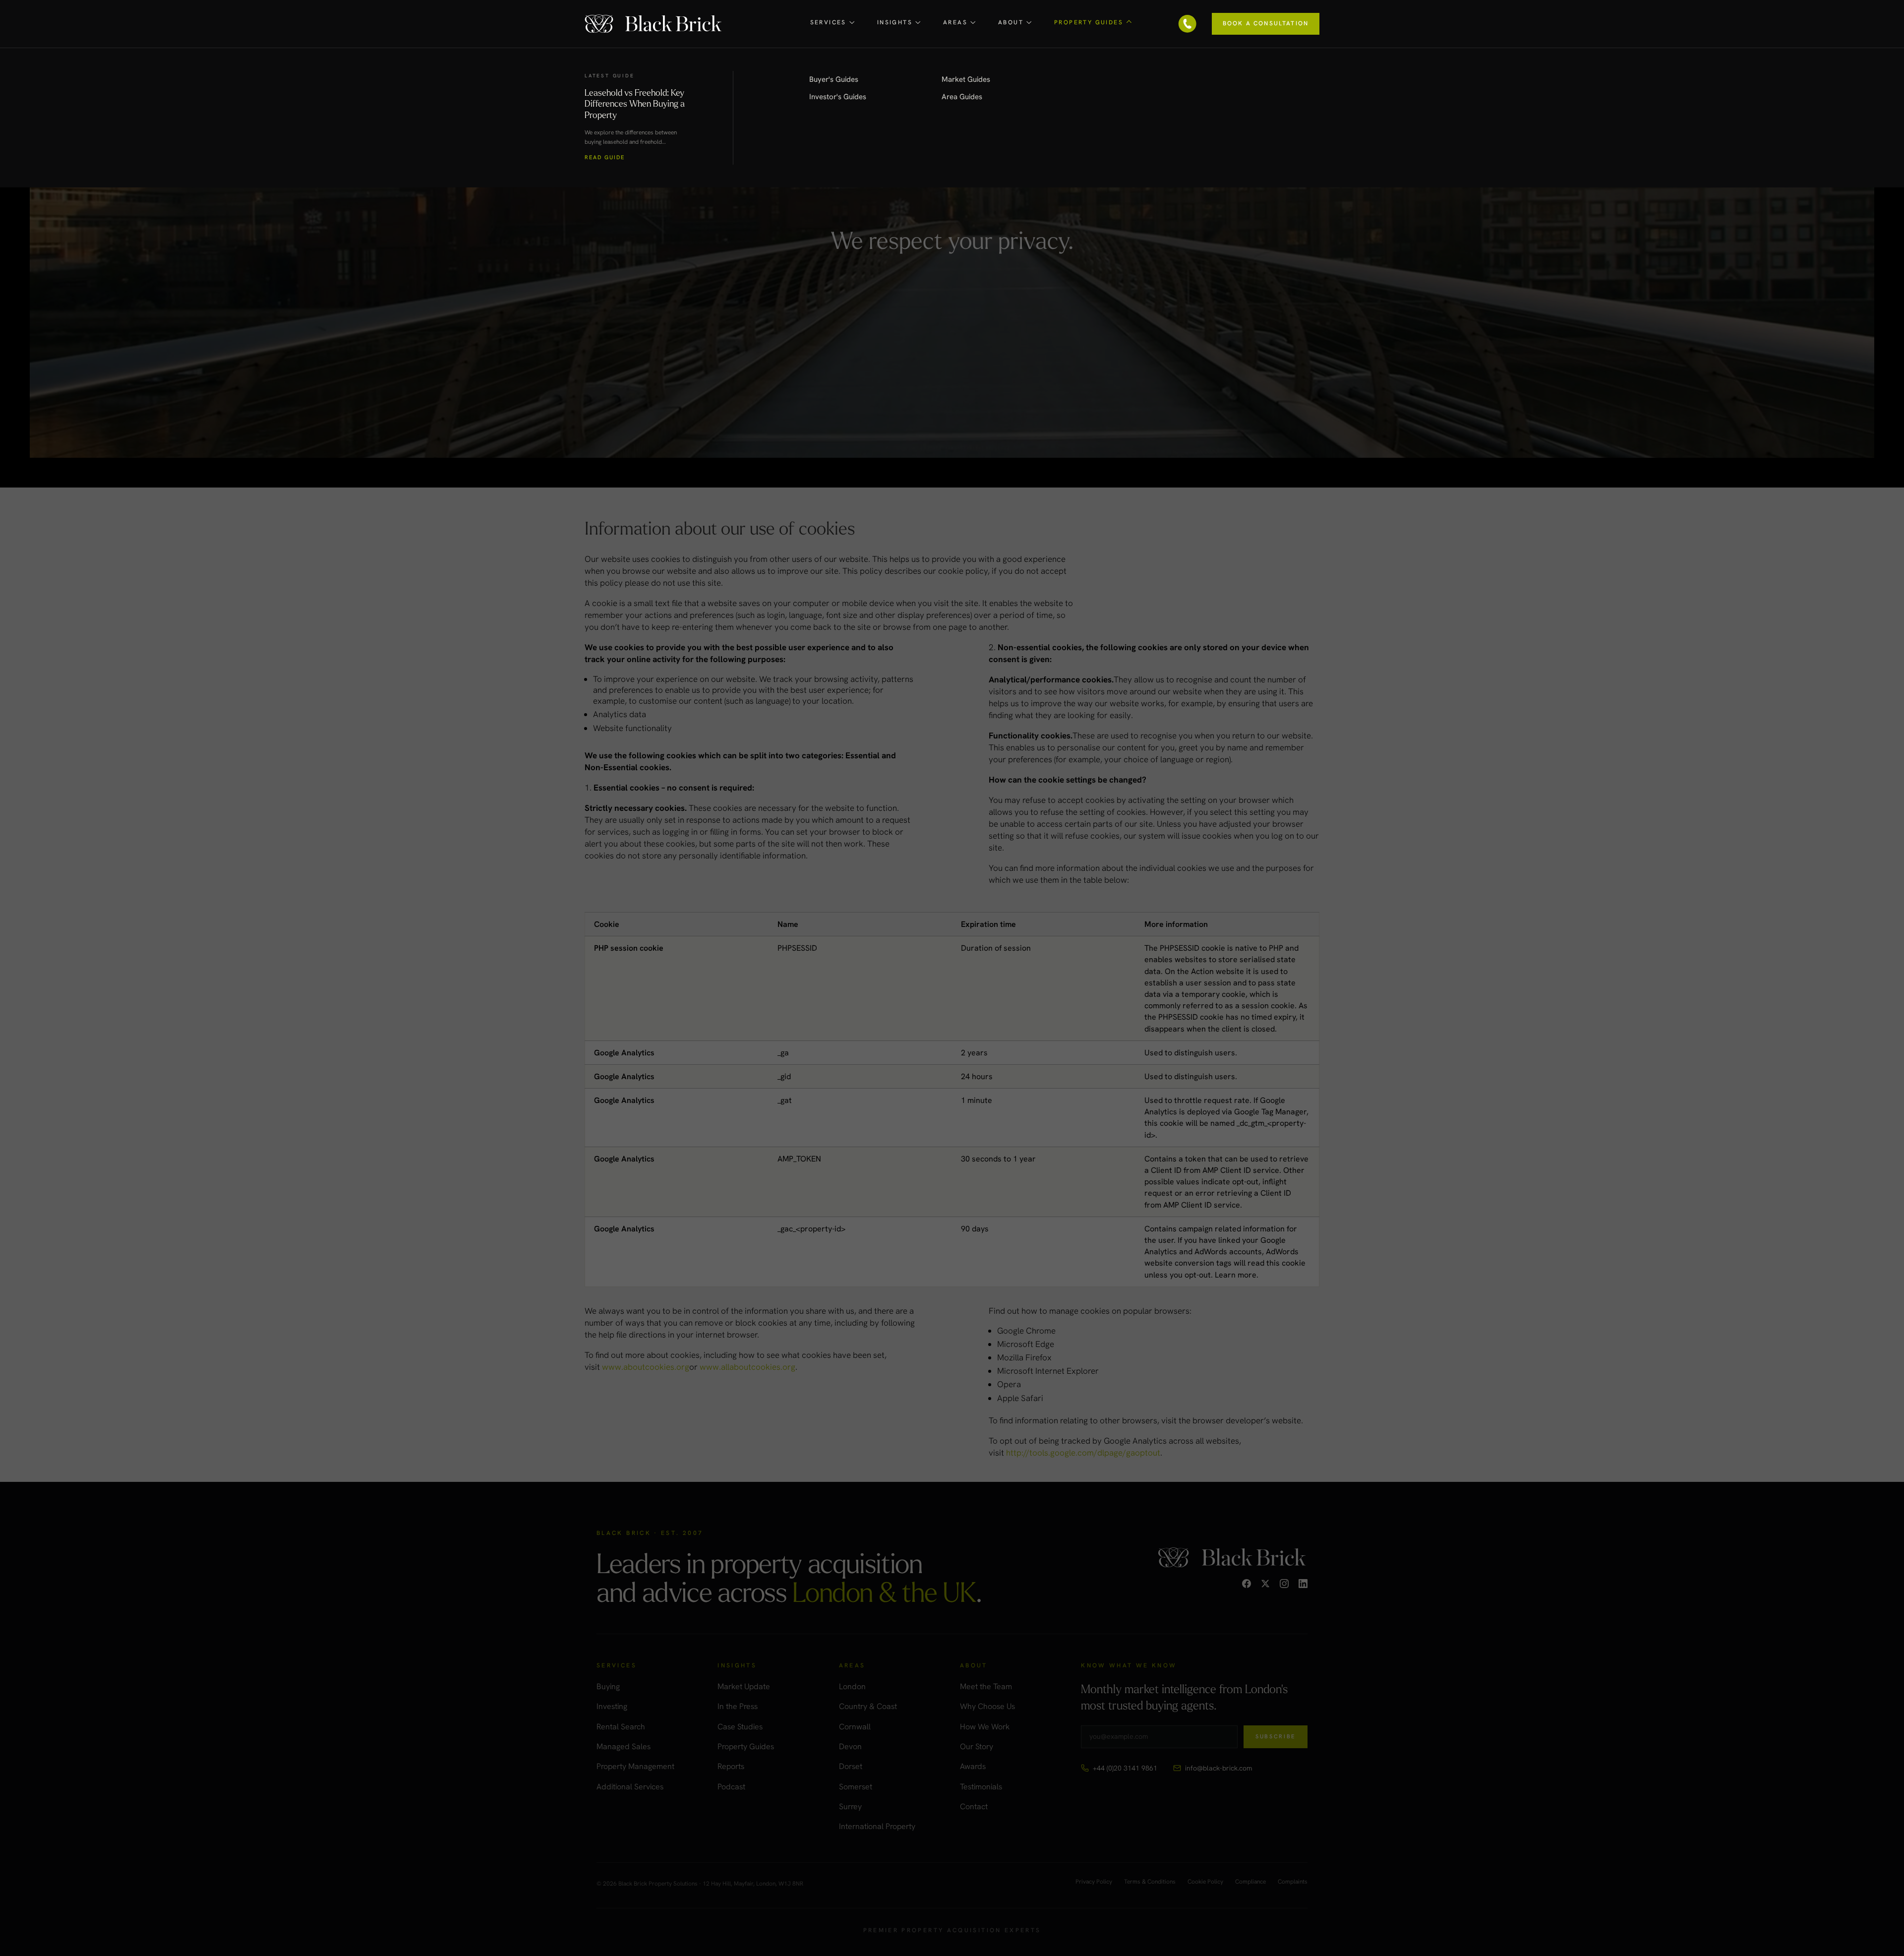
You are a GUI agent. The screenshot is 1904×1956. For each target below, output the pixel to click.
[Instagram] (1284, 1584)
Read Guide (605, 157)
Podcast (731, 1787)
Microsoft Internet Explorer (1048, 1371)
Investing (612, 1706)
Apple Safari (1020, 1398)
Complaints (1293, 1882)
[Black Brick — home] (654, 24)
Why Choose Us (987, 1706)
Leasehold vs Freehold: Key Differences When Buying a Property (635, 103)
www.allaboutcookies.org (747, 1367)
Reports (731, 1766)
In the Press (738, 1706)
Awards (973, 1766)
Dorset (851, 1766)
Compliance (1250, 1882)
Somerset (856, 1787)
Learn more (1236, 1275)
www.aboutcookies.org (646, 1367)
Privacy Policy (1094, 1882)
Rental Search (621, 1727)
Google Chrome (1026, 1331)
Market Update (744, 1686)
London (852, 1686)
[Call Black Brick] (1188, 24)
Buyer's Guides (834, 79)
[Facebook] (1247, 1584)
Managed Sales (624, 1746)
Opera (1009, 1384)
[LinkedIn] (1303, 1584)
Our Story (977, 1746)
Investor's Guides (838, 97)
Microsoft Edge (1026, 1344)
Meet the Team (986, 1686)
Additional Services (630, 1787)
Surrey (850, 1806)
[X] (1265, 1584)
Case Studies (740, 1727)
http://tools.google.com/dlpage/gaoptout (1083, 1453)
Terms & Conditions (1150, 1882)
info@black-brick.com (1219, 1768)
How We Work (985, 1727)
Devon (850, 1746)
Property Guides (746, 1746)
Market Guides (966, 79)
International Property (877, 1826)
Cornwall (855, 1727)
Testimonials (981, 1787)
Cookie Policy (1205, 1882)
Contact (974, 1806)
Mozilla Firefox (1024, 1357)
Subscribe (1276, 1736)
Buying (608, 1686)
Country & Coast (868, 1706)
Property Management (635, 1766)
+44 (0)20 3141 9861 (1125, 1768)
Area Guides (962, 97)
